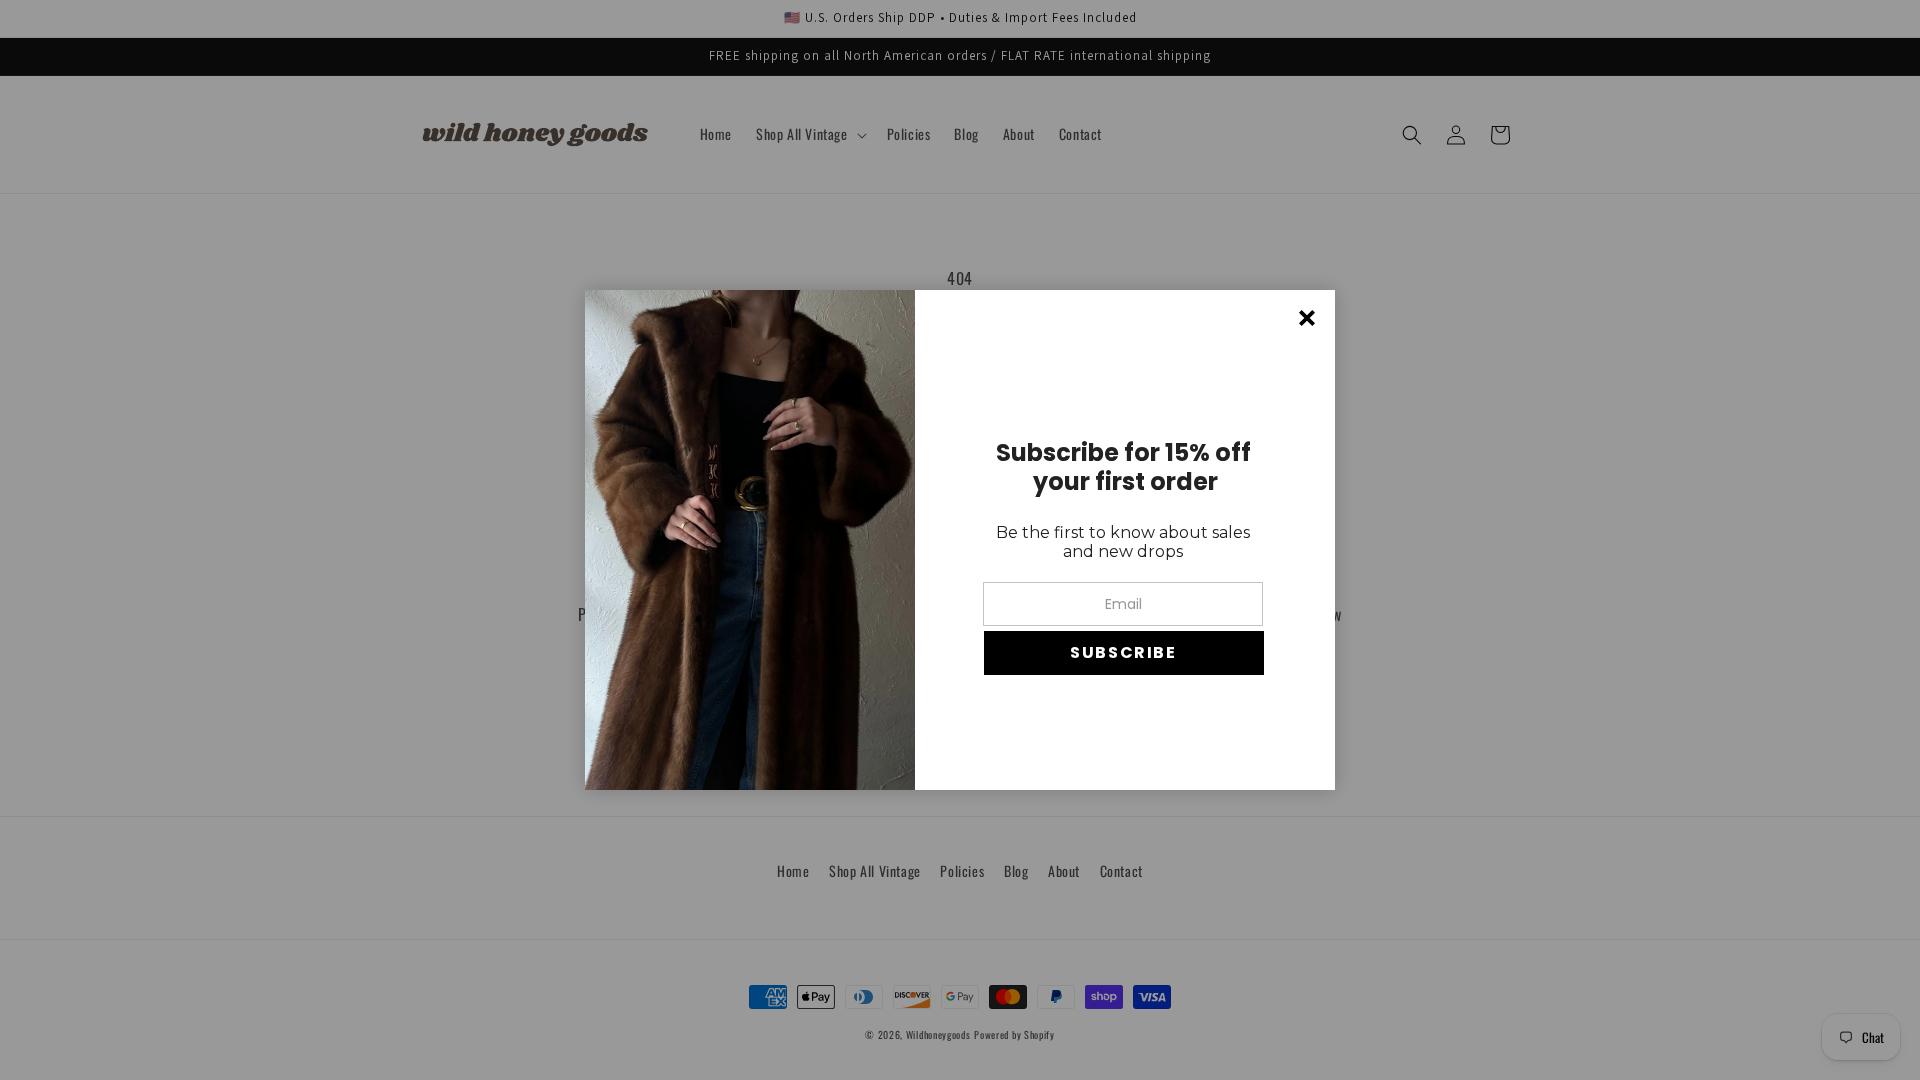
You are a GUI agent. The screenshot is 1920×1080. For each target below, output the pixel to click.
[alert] (960, 540)
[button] (1124, 653)
